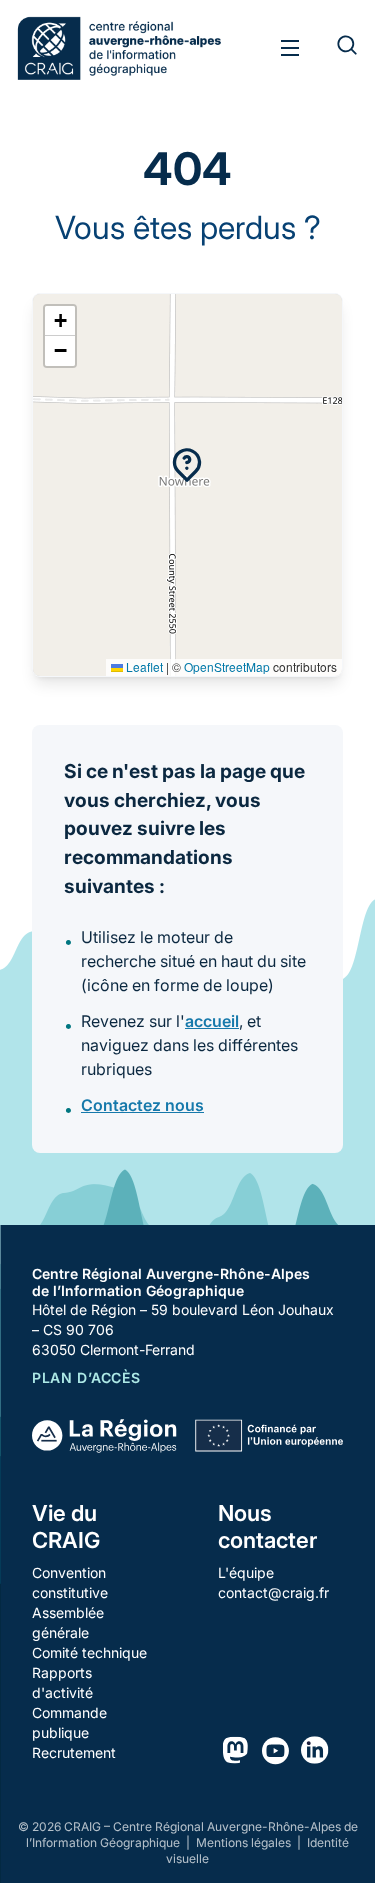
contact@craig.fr (273, 1592)
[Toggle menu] (290, 48)
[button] (187, 465)
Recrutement (74, 1752)
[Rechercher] (335, 48)
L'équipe (246, 1572)
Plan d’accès (86, 1377)
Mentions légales (245, 1842)
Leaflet (143, 666)
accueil (212, 1021)
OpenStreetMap (227, 666)
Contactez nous (142, 1105)
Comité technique (89, 1652)
